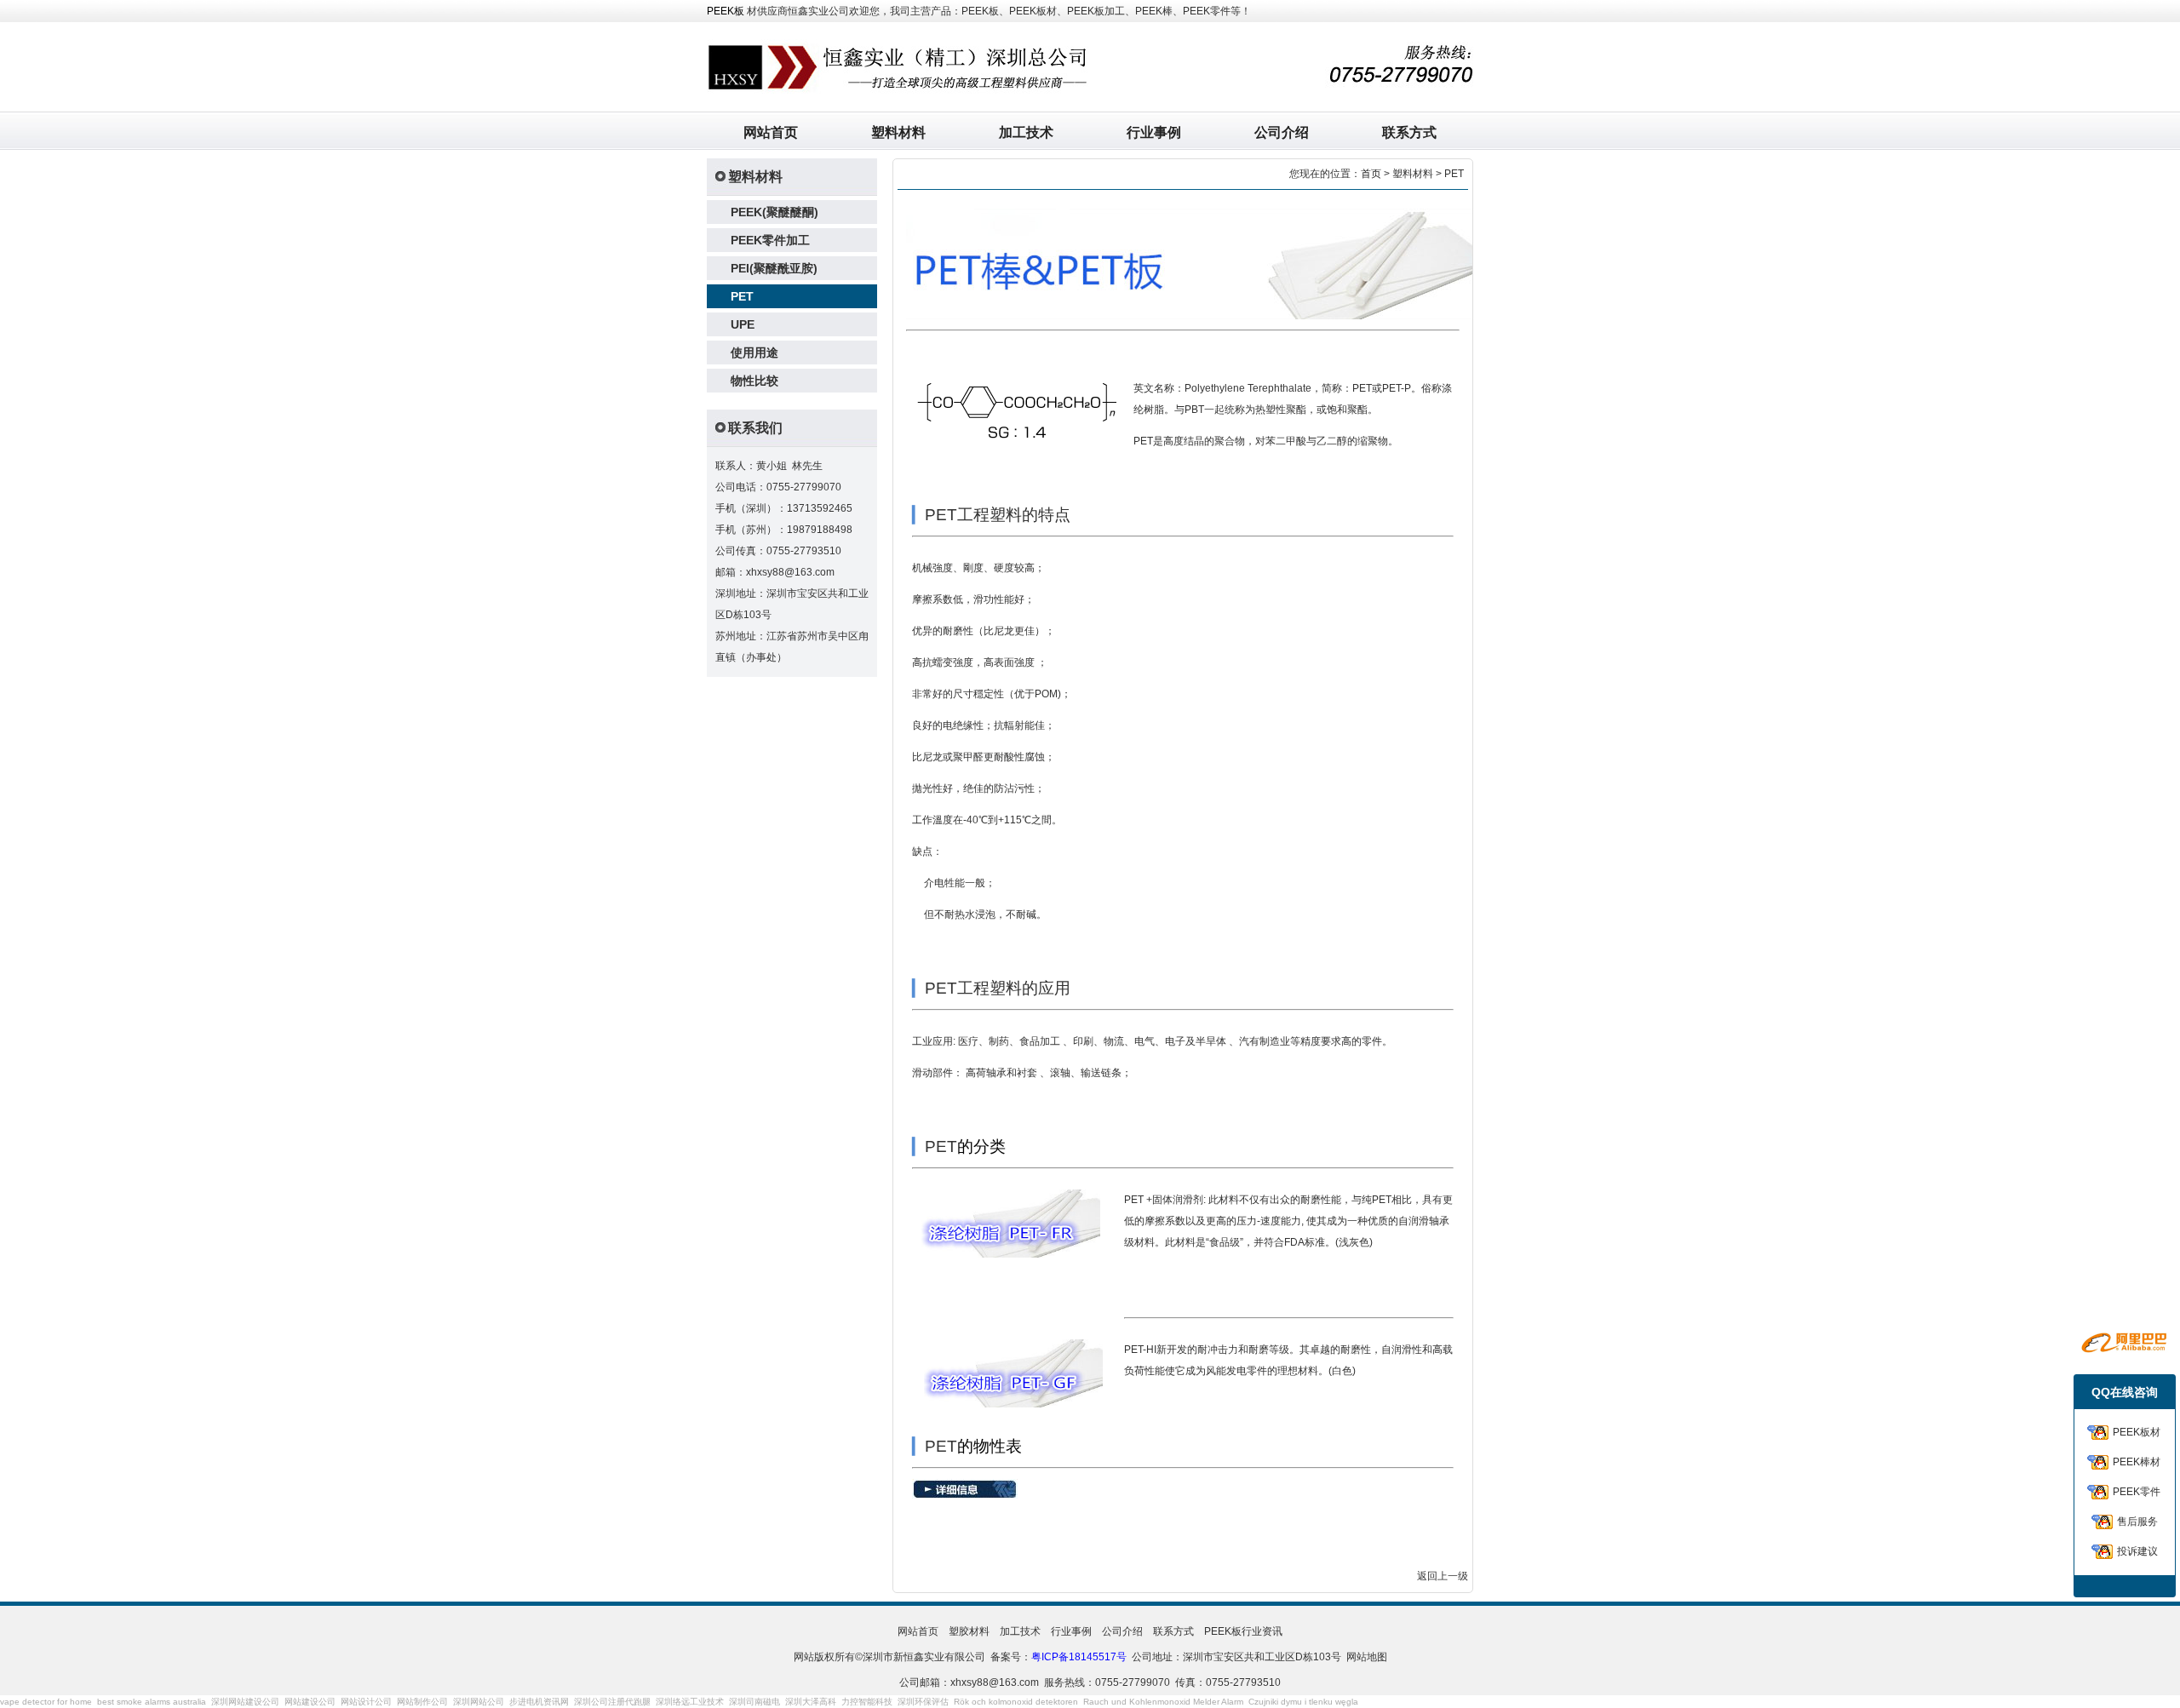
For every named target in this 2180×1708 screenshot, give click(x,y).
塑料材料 (898, 132)
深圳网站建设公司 (245, 1702)
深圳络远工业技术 (690, 1702)
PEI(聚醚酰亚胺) (774, 268)
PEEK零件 (2137, 1492)
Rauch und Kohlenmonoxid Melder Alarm (1163, 1702)
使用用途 (754, 352)
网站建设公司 (310, 1702)
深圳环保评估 (923, 1702)
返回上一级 (1443, 1576)
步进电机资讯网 (539, 1702)
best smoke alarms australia (152, 1702)
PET (742, 296)
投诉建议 (2137, 1551)
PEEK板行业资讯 (1243, 1631)
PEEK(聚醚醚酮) (774, 212)
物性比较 (754, 381)
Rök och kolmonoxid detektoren (1016, 1702)
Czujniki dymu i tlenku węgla (1303, 1702)
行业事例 (1154, 132)
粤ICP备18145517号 (1079, 1657)
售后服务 (2137, 1522)
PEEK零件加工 (770, 240)
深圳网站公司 (479, 1702)
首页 (1371, 174)
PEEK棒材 (2137, 1462)
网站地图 (1367, 1657)
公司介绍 (1282, 132)
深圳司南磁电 (754, 1702)
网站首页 (771, 132)
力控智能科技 (867, 1702)
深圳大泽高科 (811, 1702)
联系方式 (1409, 132)
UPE (743, 324)
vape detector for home (46, 1702)
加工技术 (1026, 132)
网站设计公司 (366, 1702)
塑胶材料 (969, 1631)
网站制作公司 (422, 1702)
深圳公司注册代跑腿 (612, 1702)
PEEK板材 (2137, 1432)
